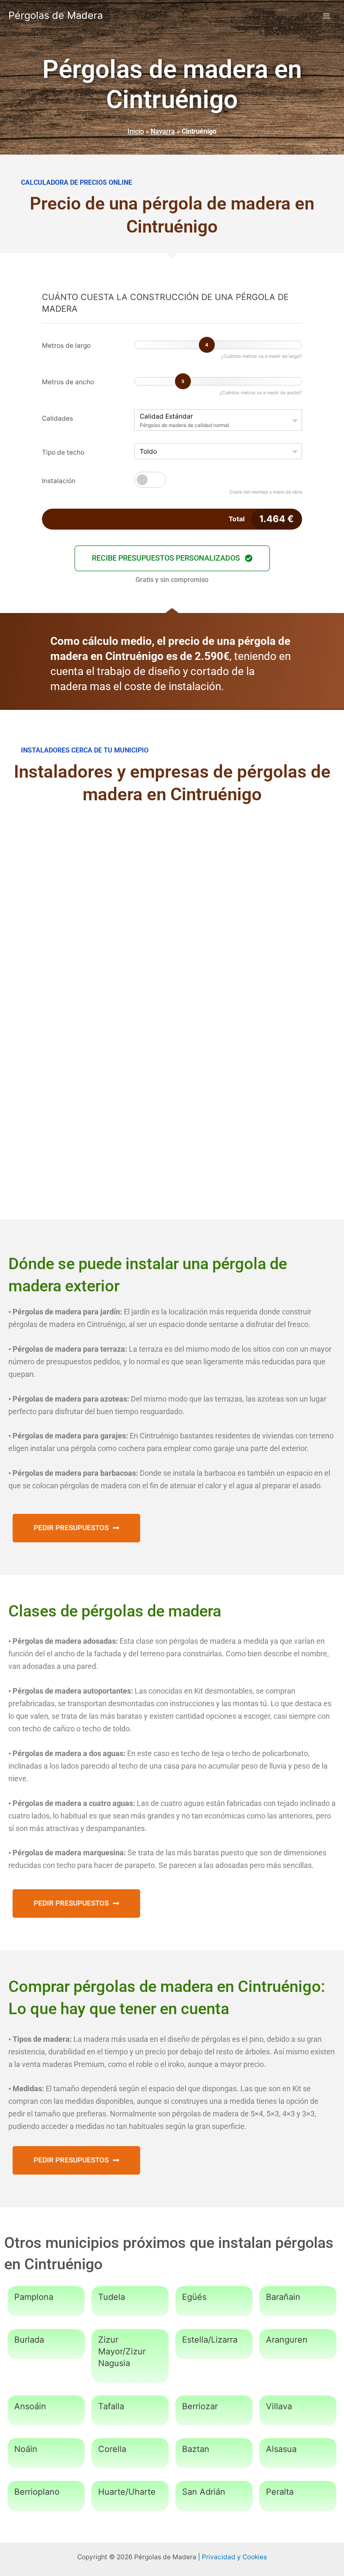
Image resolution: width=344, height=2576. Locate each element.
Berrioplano (37, 2492)
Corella (112, 2449)
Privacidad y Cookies (234, 2557)
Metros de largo (66, 345)
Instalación (59, 481)
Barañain (283, 2297)
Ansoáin (30, 2406)
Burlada (29, 2340)
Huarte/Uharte (127, 2492)
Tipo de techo (63, 452)
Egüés (194, 2297)
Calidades (57, 418)
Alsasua (281, 2449)
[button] (172, 558)
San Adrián (204, 2492)
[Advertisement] (172, 883)
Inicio (136, 131)
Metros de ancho (68, 382)
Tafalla (111, 2406)
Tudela (112, 2297)
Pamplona (34, 2297)
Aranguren (287, 2340)
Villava (279, 2406)
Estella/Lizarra (210, 2340)
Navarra (163, 131)
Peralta (280, 2492)
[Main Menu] (327, 16)
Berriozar (200, 2406)
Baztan (196, 2449)
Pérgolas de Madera (56, 15)
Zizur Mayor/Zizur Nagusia (122, 2351)
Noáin (26, 2449)
